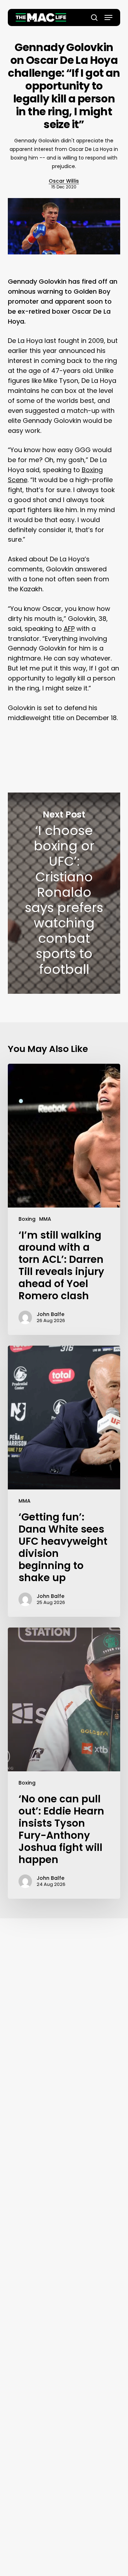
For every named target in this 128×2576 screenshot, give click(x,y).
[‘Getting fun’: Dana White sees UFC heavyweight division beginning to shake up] (64, 1481)
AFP (69, 629)
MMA (45, 1219)
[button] (108, 17)
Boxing (27, 1219)
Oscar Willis (64, 181)
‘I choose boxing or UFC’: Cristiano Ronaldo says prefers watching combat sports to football (64, 893)
